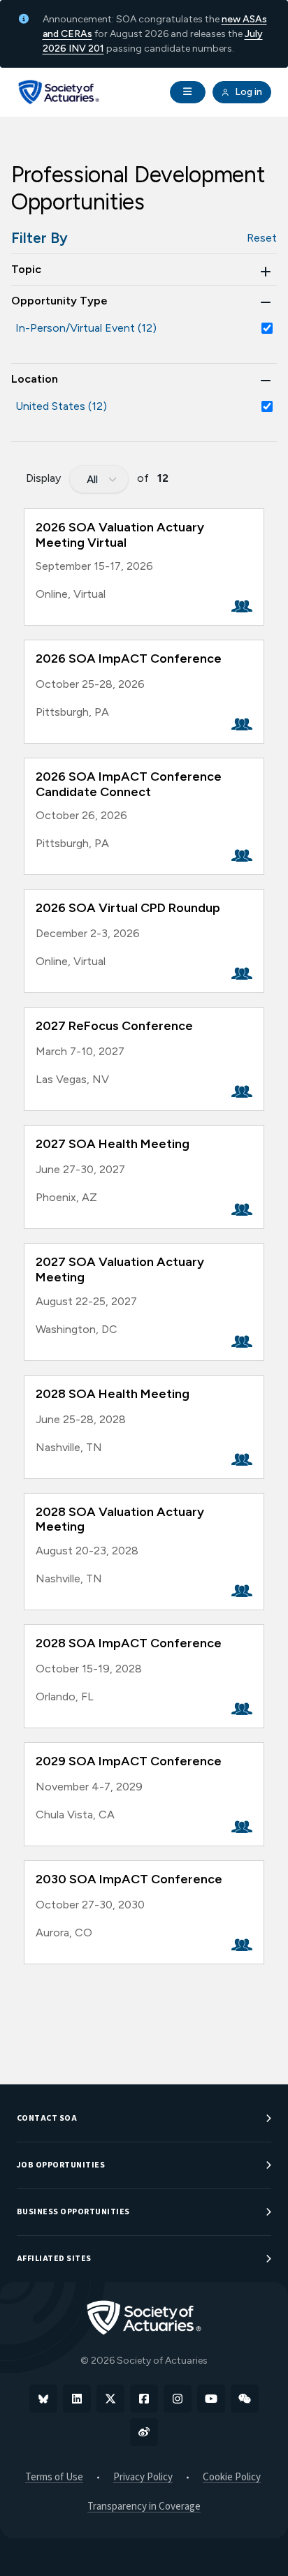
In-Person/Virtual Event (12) (86, 328)
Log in (247, 92)
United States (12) (61, 406)
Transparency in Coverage (144, 2507)
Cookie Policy (232, 2477)
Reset (262, 238)
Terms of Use (54, 2477)
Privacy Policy (143, 2477)
